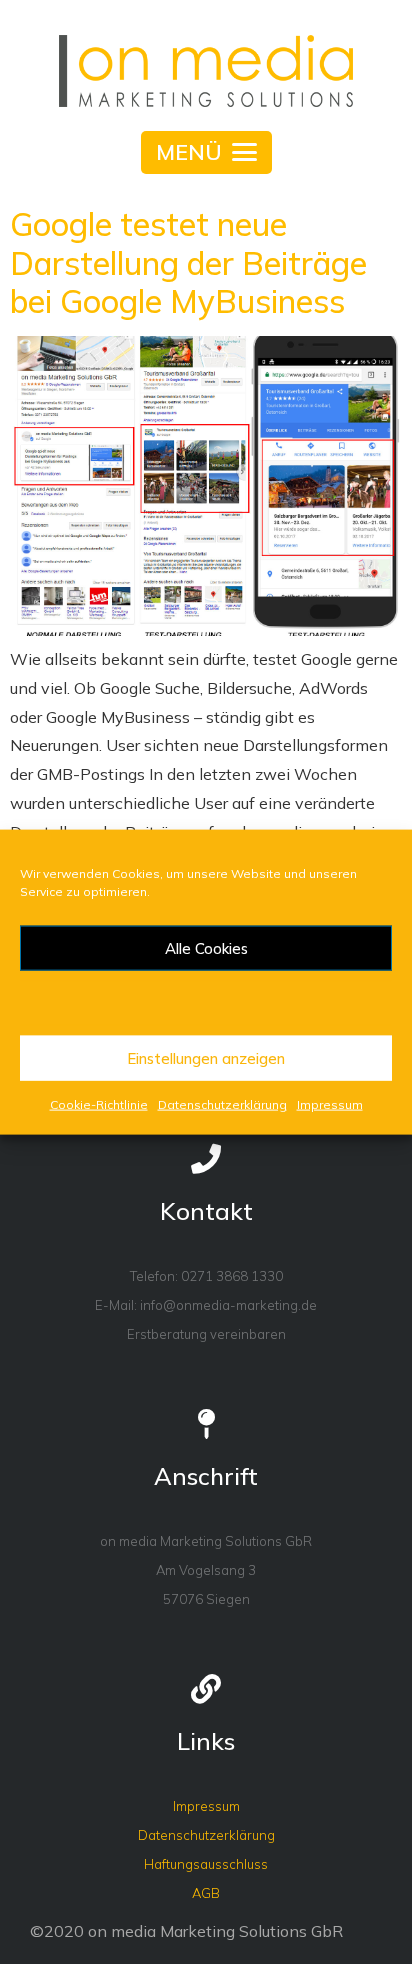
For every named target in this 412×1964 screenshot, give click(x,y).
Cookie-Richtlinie (99, 1104)
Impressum (330, 1104)
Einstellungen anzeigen (206, 1057)
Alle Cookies (206, 947)
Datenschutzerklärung (222, 1104)
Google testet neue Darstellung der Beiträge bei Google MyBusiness (188, 262)
